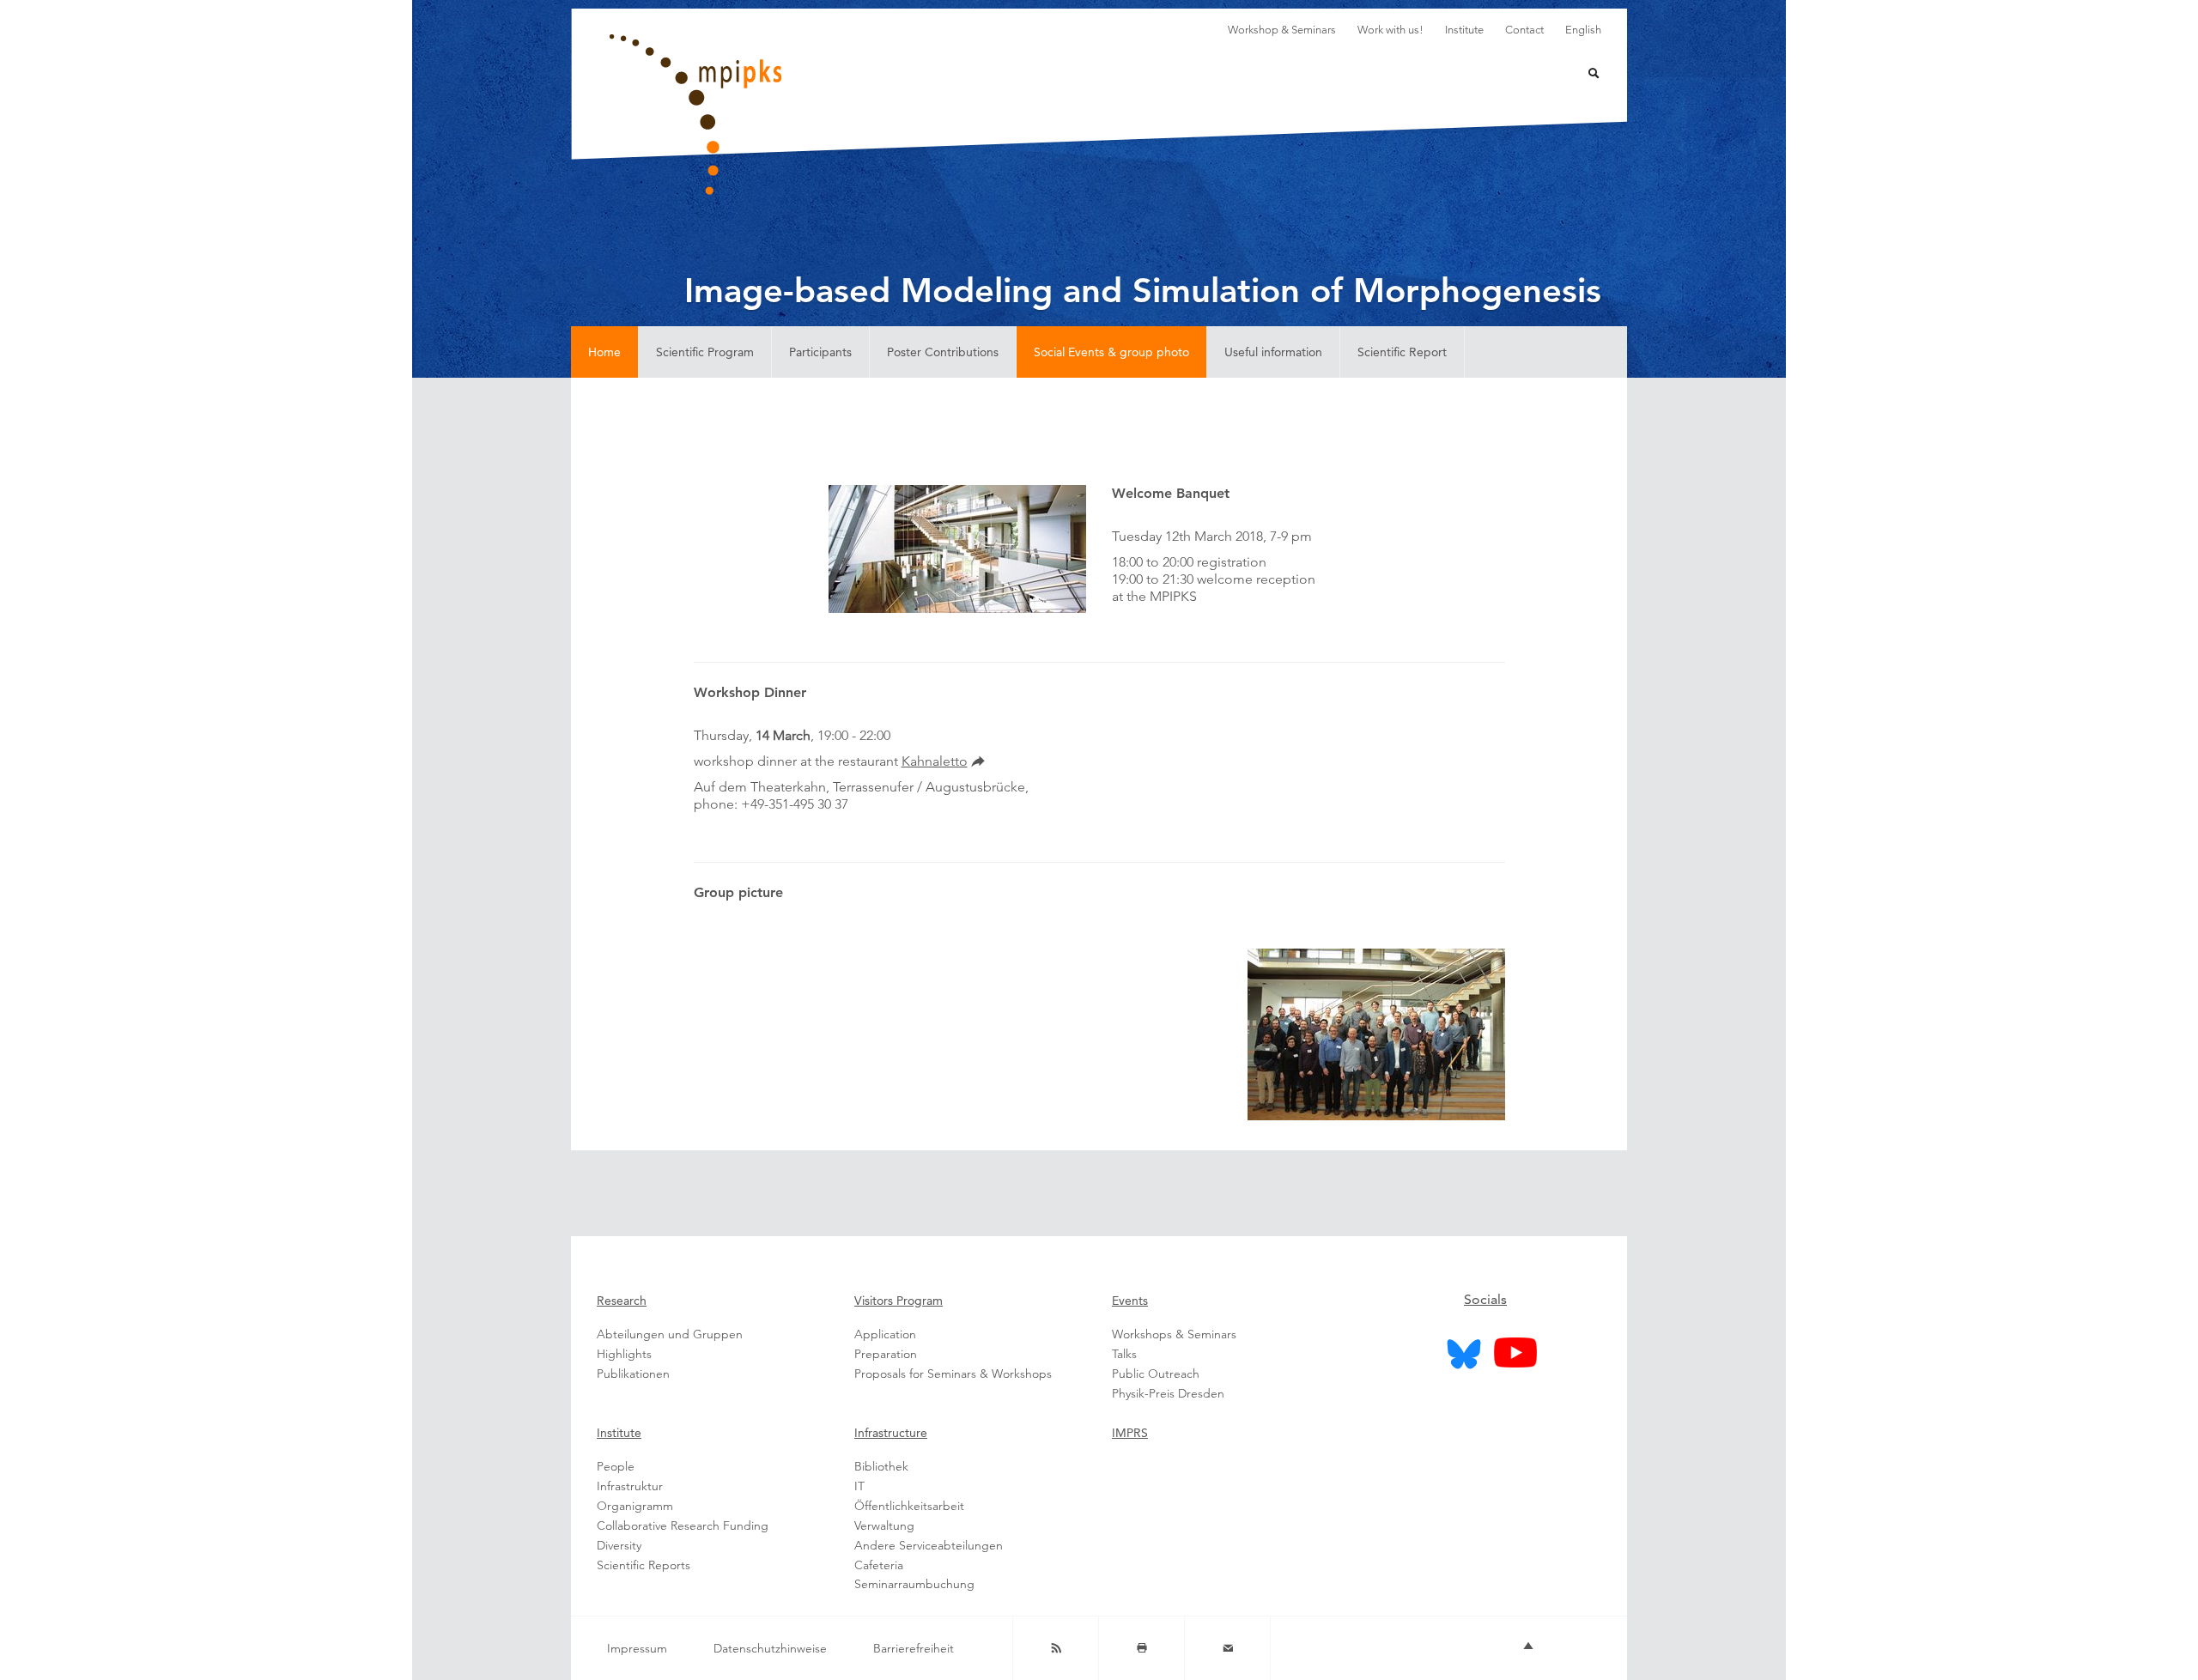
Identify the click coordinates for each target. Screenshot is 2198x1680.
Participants (820, 352)
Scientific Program (705, 352)
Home (604, 352)
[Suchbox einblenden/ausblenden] (1583, 75)
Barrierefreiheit (914, 1648)
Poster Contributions (943, 352)
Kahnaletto (935, 761)
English (1583, 30)
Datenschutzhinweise (770, 1648)
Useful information (1273, 352)
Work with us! (1390, 30)
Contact (1524, 30)
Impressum (637, 1648)
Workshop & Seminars (1282, 30)
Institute (1464, 30)
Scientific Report (1402, 352)
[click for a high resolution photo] (1376, 1034)
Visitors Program (899, 1301)
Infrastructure (891, 1433)
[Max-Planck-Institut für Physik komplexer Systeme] (781, 115)
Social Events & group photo (1111, 352)
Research (622, 1301)
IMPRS (1130, 1433)
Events (1130, 1301)
